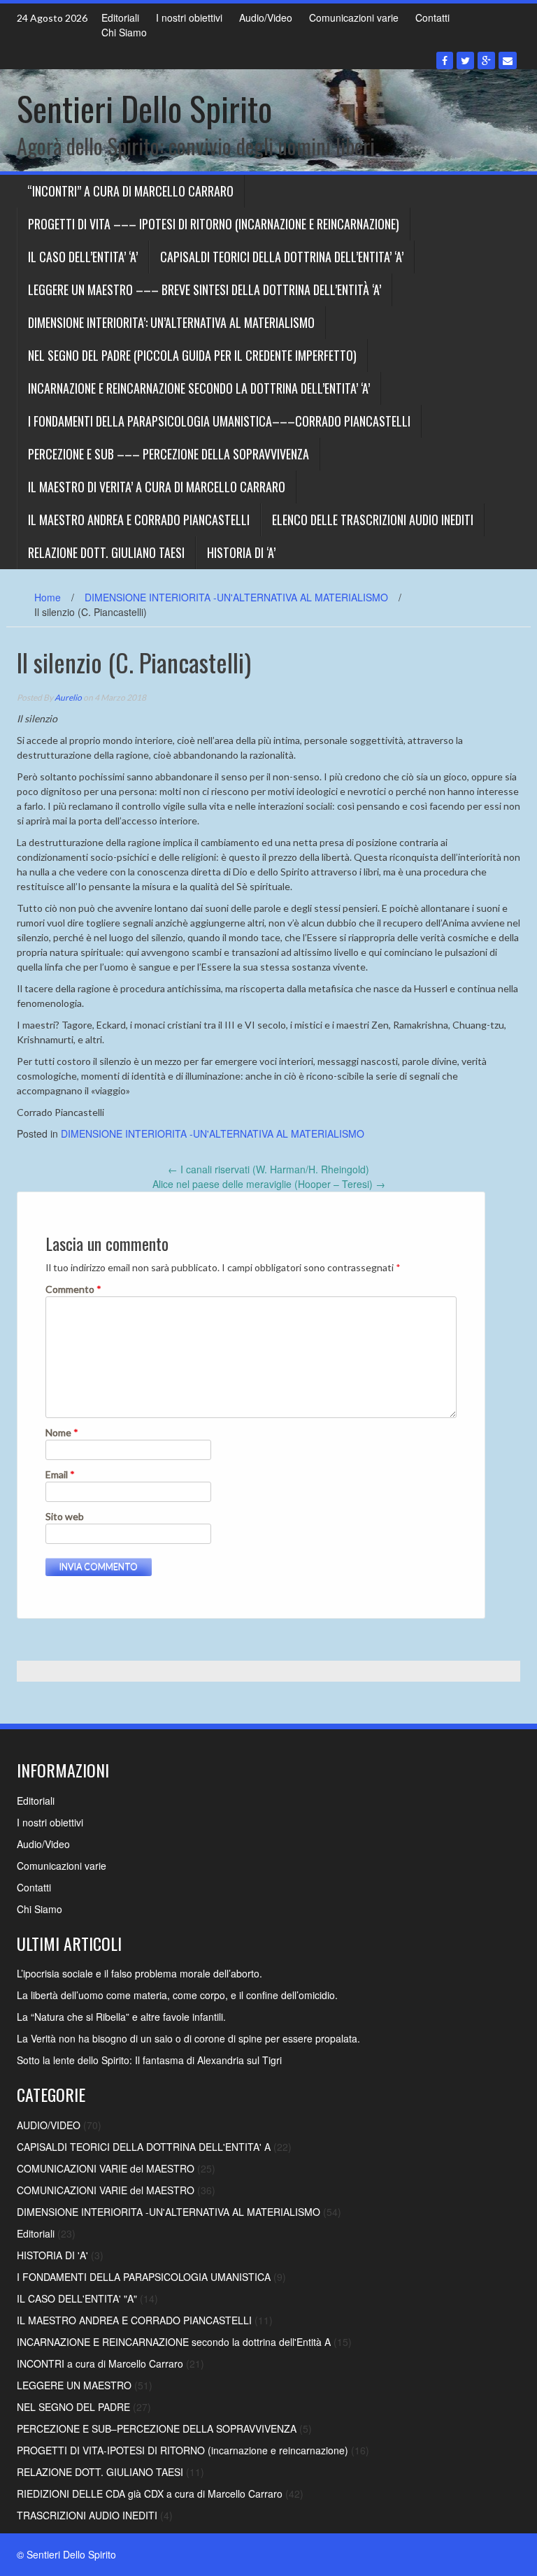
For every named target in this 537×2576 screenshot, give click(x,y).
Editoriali (120, 17)
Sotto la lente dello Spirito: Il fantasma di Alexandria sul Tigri (149, 2060)
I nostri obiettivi (189, 17)
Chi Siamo (124, 32)
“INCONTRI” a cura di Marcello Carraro (130, 191)
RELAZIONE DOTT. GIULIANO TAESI (100, 2472)
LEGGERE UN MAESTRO (74, 2385)
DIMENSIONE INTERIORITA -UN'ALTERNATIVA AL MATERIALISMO (236, 597)
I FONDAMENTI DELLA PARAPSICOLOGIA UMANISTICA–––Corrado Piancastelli (219, 421)
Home (48, 597)
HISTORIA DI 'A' (52, 2255)
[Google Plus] (486, 60)
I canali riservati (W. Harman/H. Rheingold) (268, 1169)
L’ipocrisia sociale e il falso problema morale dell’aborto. (139, 1973)
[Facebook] (445, 60)
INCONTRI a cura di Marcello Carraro (100, 2363)
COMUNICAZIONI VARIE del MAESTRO (106, 2168)
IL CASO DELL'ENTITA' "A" (77, 2298)
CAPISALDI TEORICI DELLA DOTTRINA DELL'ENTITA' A (144, 2147)
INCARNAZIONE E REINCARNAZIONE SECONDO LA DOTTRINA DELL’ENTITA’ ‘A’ (199, 388)
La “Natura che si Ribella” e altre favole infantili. (121, 2017)
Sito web (65, 1516)
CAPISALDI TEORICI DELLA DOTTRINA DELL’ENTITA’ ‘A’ (282, 257)
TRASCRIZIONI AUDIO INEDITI (87, 2515)
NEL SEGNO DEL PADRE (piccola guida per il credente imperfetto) (192, 355)
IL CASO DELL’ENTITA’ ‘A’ (83, 257)
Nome (62, 1432)
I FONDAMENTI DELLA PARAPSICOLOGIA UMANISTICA (144, 2277)
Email (60, 1474)
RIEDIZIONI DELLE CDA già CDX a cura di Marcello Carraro (150, 2493)
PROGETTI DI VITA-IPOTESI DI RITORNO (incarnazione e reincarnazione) (182, 2450)
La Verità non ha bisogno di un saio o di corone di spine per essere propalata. (188, 2038)
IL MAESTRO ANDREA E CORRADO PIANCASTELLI (139, 520)
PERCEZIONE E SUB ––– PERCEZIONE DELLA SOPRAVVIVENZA (169, 454)
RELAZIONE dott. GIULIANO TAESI (106, 552)
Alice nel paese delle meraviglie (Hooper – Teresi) (269, 1184)
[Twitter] (465, 60)
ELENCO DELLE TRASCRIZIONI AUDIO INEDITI (373, 520)
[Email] (508, 60)
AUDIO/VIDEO (49, 2125)
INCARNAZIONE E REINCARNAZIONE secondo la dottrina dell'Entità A (174, 2342)
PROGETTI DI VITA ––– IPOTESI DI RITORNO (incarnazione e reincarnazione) (214, 224)
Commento (73, 1289)
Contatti (432, 17)
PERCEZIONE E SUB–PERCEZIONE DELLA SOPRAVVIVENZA (157, 2428)
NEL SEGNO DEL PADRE (73, 2407)
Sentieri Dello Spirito (144, 108)
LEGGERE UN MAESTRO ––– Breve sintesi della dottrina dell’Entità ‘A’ (205, 289)
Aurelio (68, 697)
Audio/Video (266, 17)
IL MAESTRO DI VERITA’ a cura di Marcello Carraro (157, 487)
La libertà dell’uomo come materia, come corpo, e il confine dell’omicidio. (177, 1995)
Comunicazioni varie (354, 17)
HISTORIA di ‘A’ (241, 552)
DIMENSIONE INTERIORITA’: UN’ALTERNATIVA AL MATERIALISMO (171, 322)
